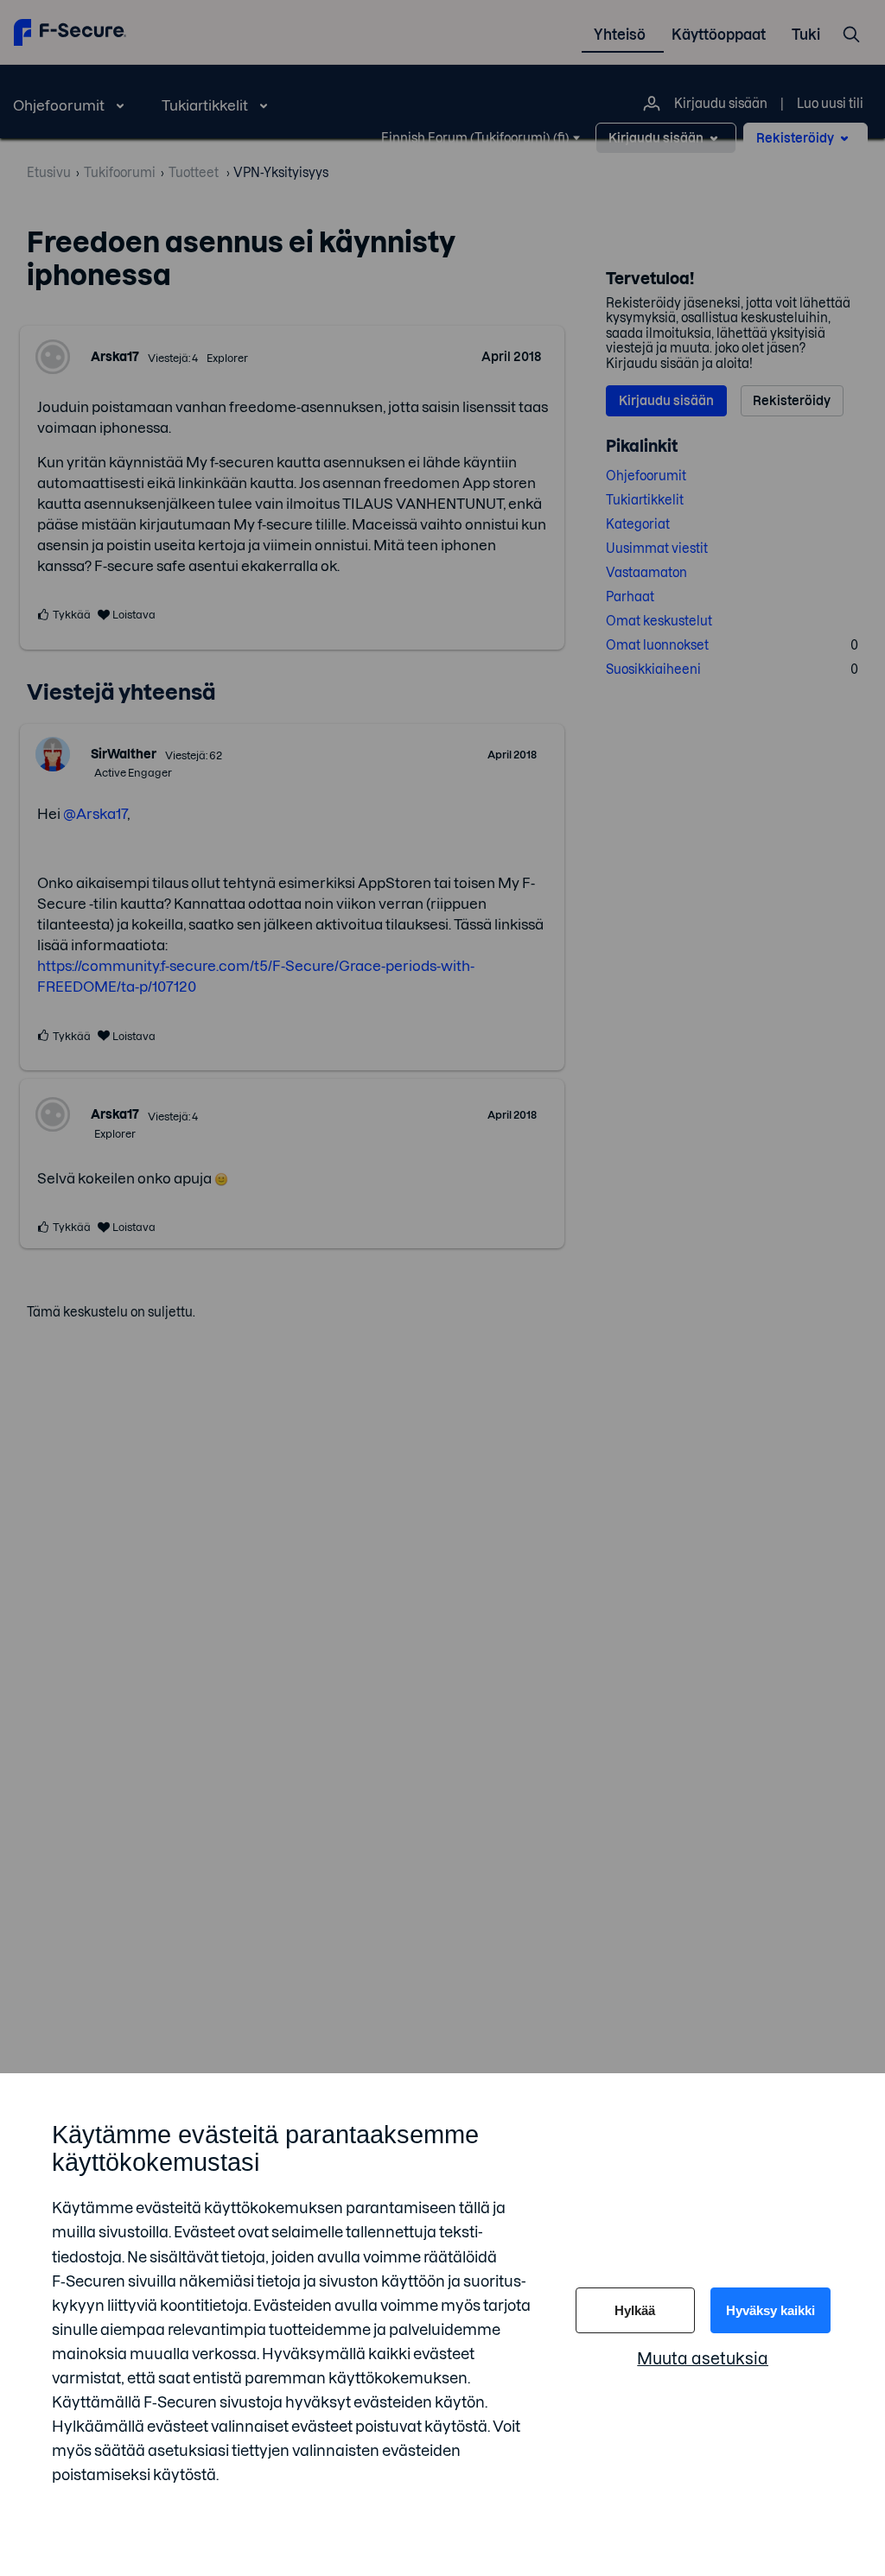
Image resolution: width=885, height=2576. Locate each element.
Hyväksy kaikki (770, 2310)
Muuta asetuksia (703, 2359)
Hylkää (635, 2310)
